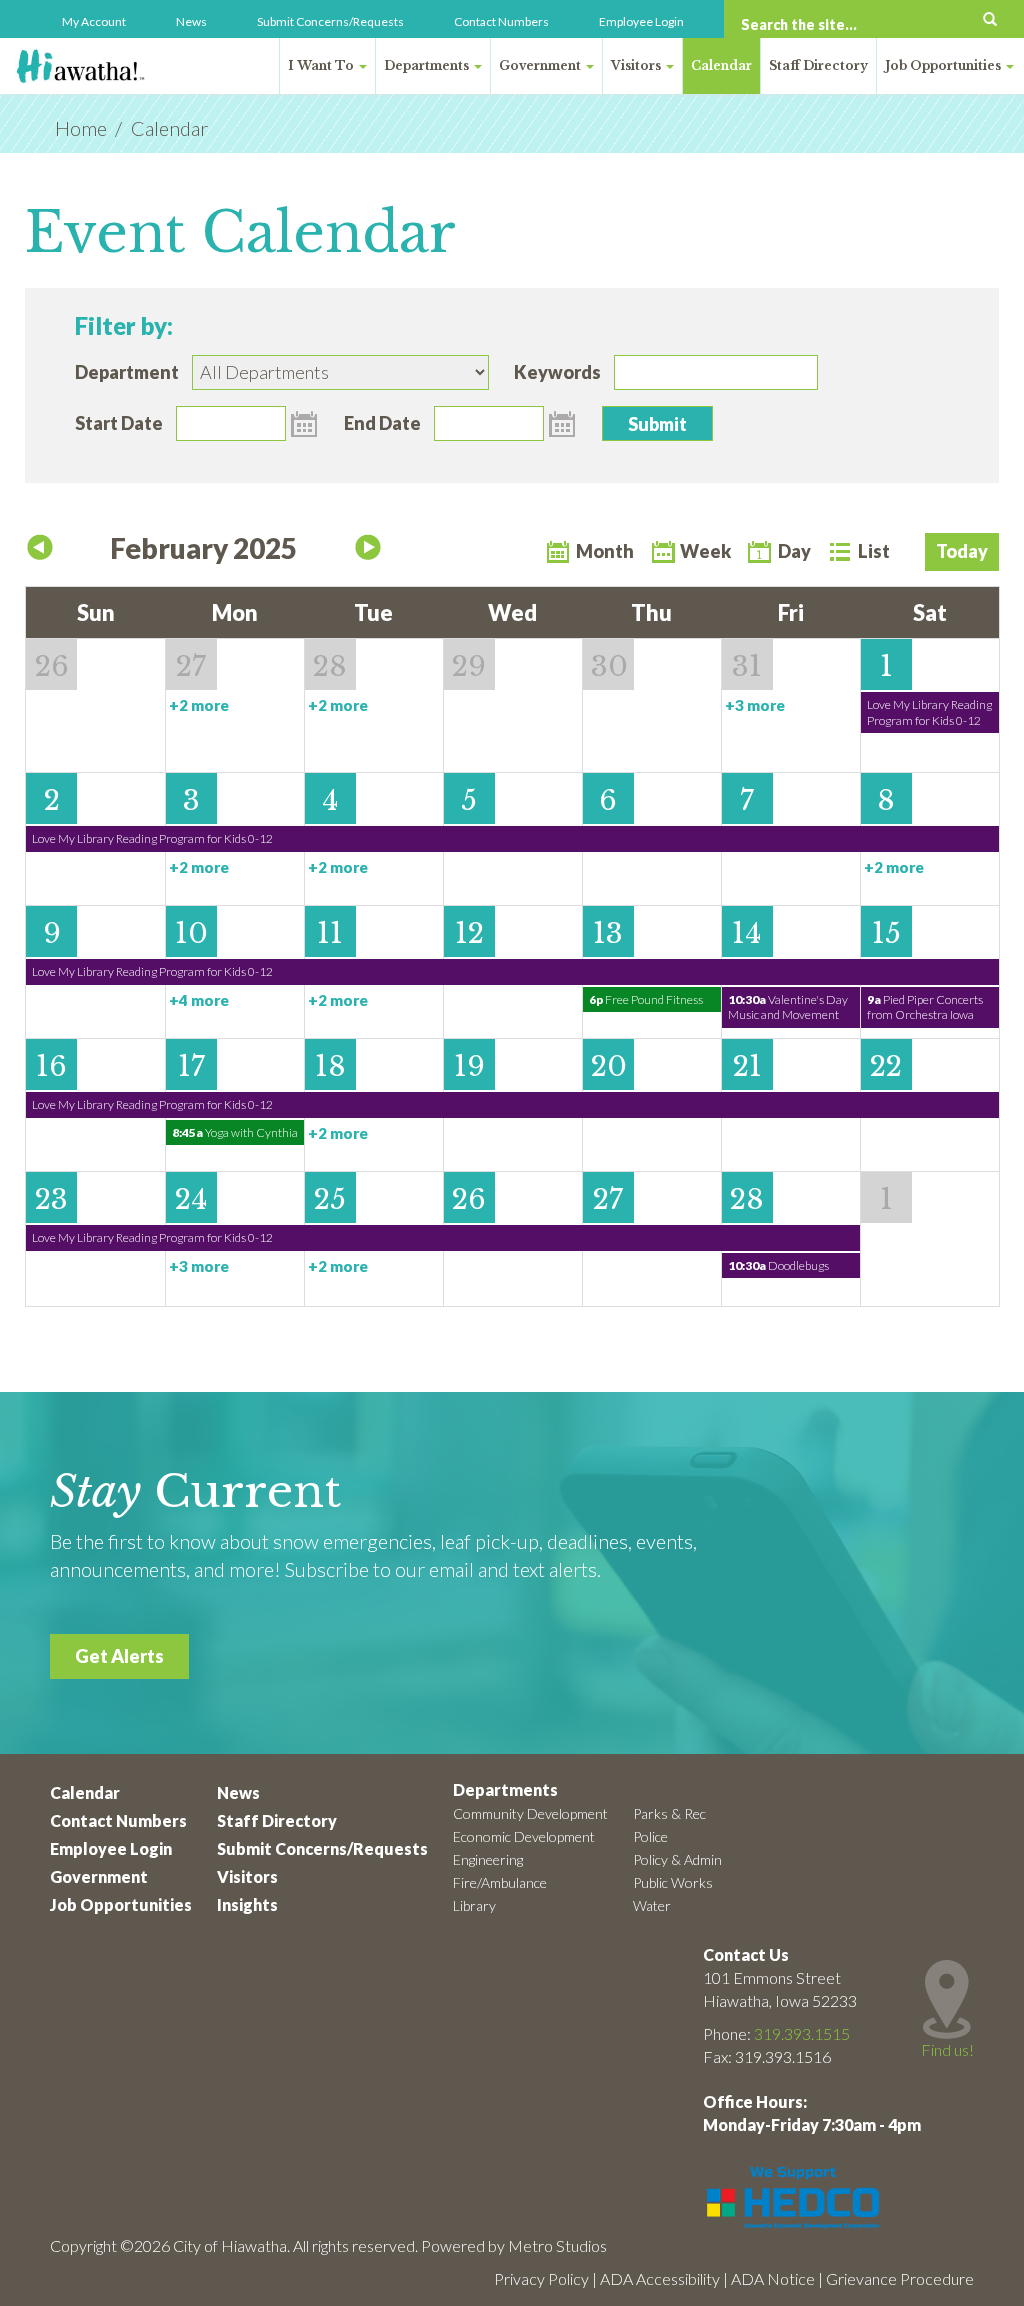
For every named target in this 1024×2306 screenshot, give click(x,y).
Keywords (557, 372)
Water (652, 1905)
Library (474, 1905)
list (874, 551)
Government (541, 65)
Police (650, 1836)
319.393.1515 (802, 2033)
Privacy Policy (541, 2278)
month (605, 551)
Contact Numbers (501, 21)
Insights (247, 1904)
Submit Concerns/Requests (330, 21)
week (705, 551)
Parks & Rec (669, 1813)
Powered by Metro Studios (514, 2245)
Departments (428, 65)
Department (127, 372)
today (962, 551)
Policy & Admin (677, 1859)
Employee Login (641, 21)
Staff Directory (818, 65)
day (794, 551)
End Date (382, 423)
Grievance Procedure (900, 2278)
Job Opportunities (944, 65)
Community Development (530, 1813)
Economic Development (524, 1836)
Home (81, 128)
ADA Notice (773, 2278)
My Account (94, 21)
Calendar (721, 65)
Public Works (673, 1882)
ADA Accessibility (660, 2278)
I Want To (322, 65)
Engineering (488, 1859)
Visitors (637, 65)
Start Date (119, 423)
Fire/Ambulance (500, 1882)
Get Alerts (119, 1656)
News (191, 21)
